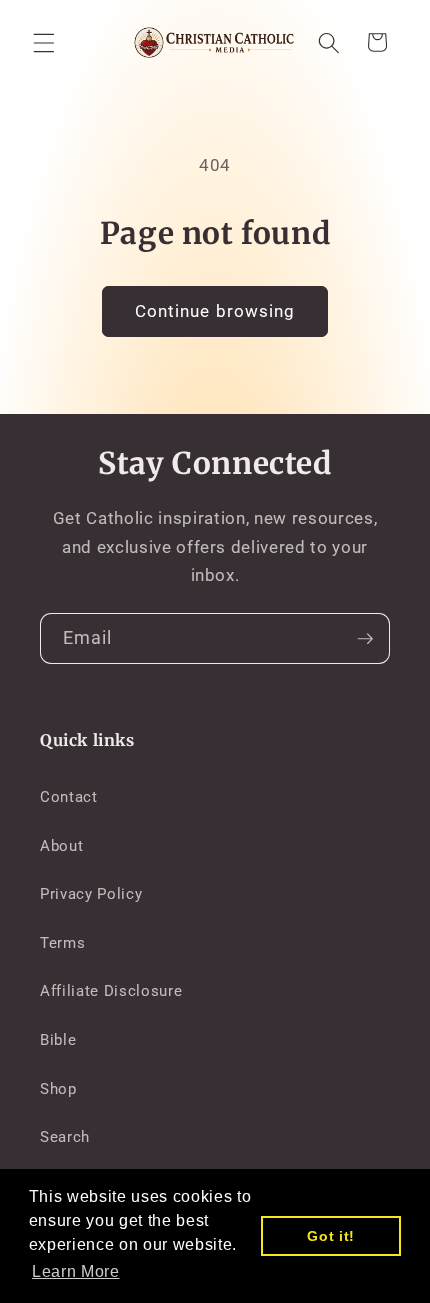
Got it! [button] (331, 1236)
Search (65, 1137)
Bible (58, 1040)
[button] (44, 42)
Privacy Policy (91, 894)
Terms (62, 943)
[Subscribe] (365, 639)
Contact (69, 797)
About (61, 846)
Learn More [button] (76, 1271)
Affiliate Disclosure (111, 991)
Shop (58, 1089)
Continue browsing (215, 311)
